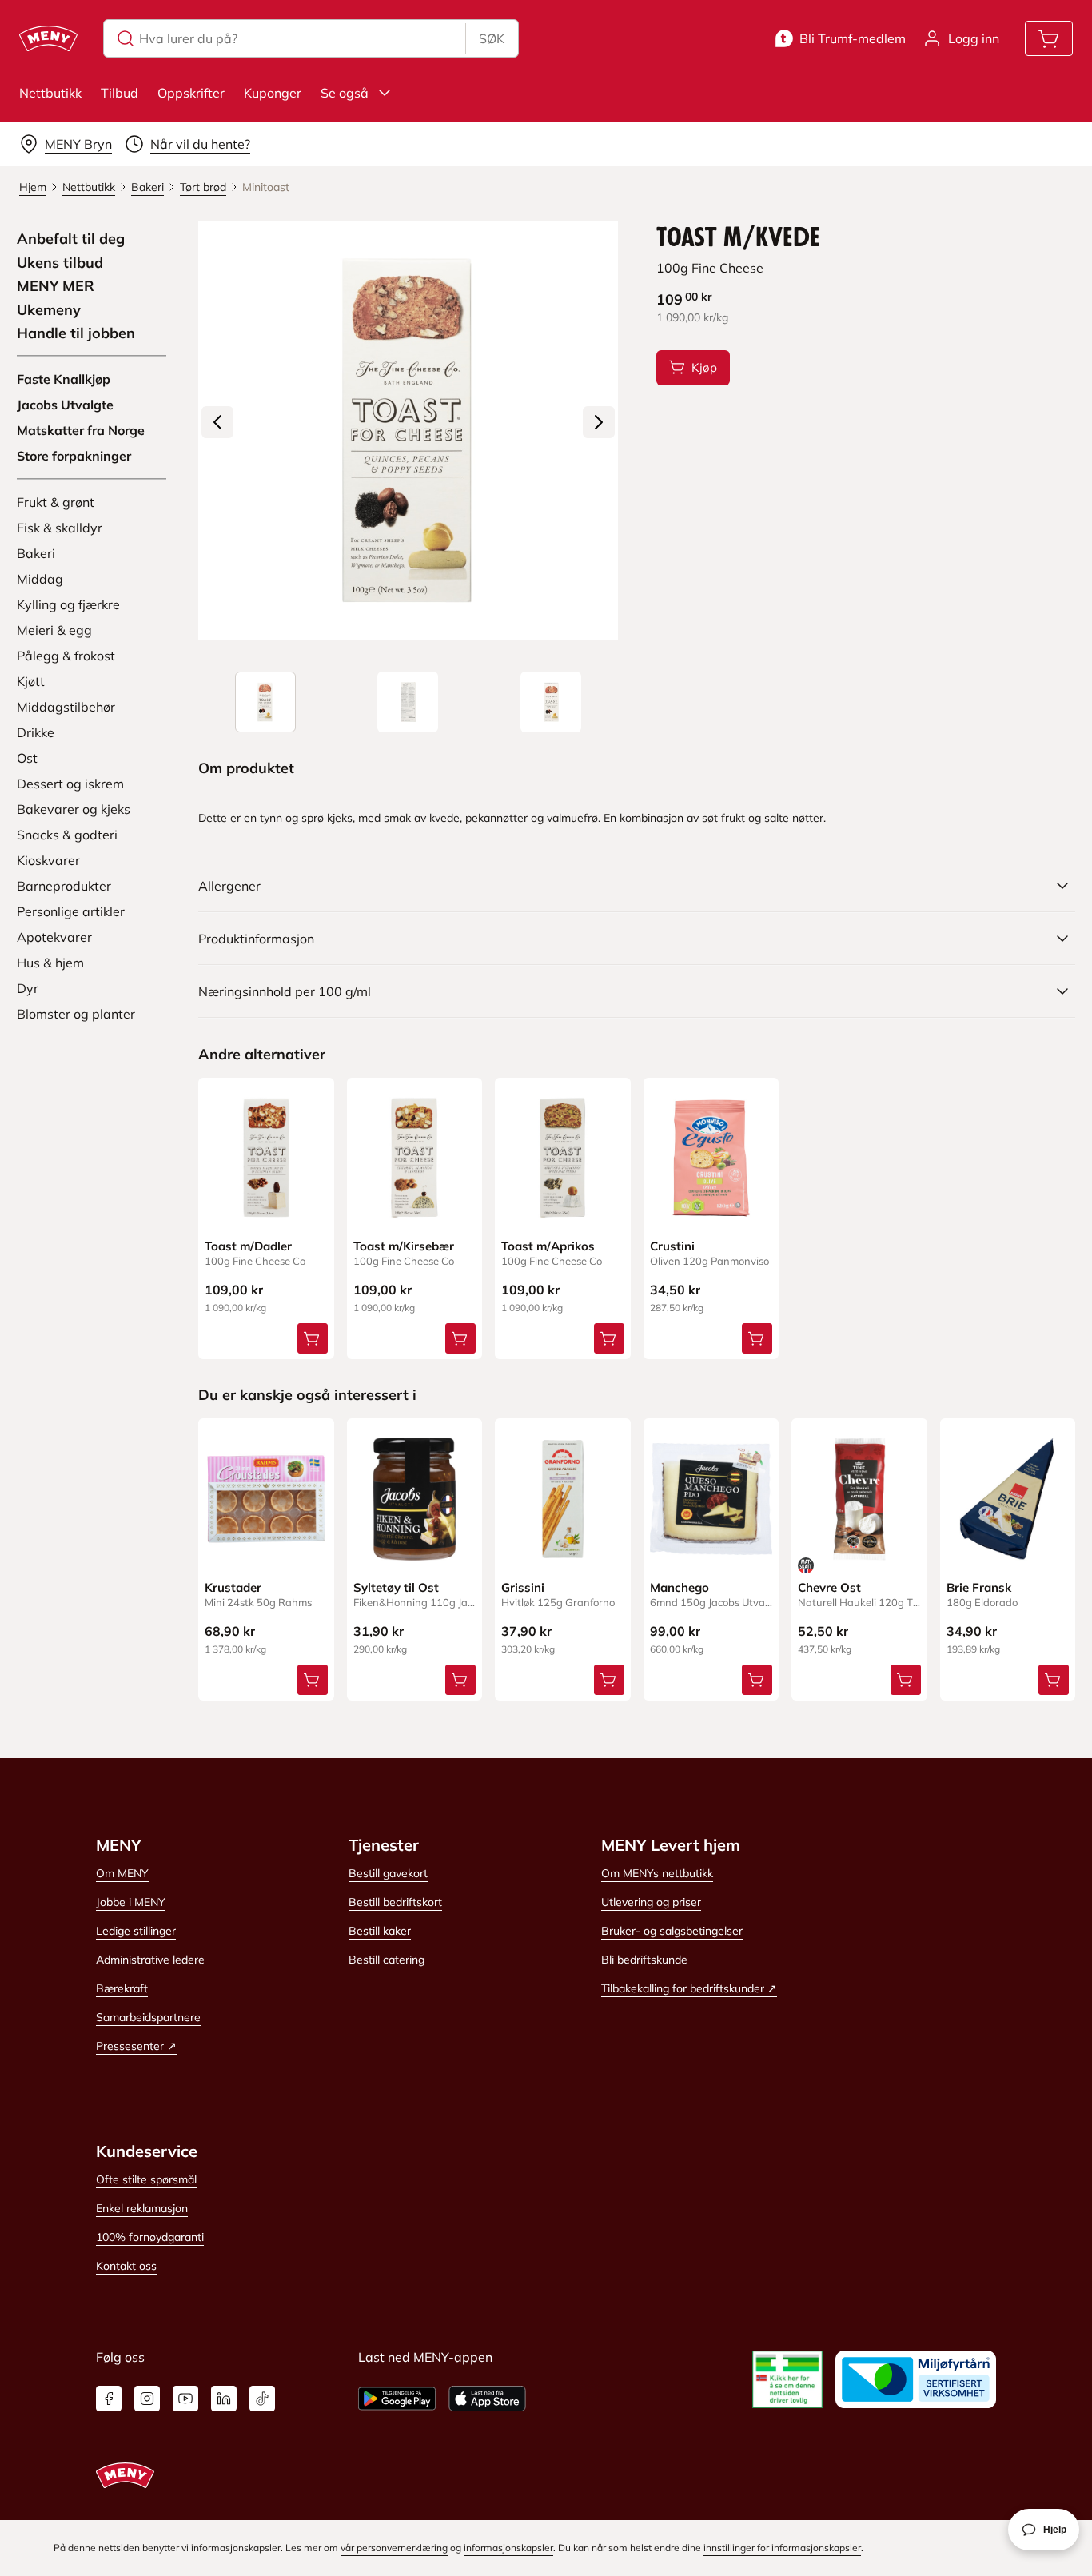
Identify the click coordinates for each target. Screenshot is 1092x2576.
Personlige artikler (71, 911)
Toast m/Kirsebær (404, 1246)
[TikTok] (262, 2399)
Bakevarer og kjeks (74, 809)
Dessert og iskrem (70, 784)
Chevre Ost (829, 1587)
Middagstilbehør (66, 707)
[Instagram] (147, 2399)
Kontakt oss (126, 2266)
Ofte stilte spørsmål (146, 2179)
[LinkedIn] (224, 2399)
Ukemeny (49, 310)
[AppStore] (487, 2399)
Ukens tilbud (60, 263)
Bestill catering (387, 1960)
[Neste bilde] (599, 422)
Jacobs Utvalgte (65, 405)
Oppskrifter (191, 93)
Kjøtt (31, 681)
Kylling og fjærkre (68, 604)
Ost (27, 758)
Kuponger (273, 93)
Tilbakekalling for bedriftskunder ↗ (689, 1988)
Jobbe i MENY (131, 1902)
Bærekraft (122, 1988)
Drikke (36, 732)
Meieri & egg (54, 630)
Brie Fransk (979, 1587)
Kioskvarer (48, 860)
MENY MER (56, 286)
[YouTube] (185, 2399)
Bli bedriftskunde (644, 1960)
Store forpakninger (74, 456)
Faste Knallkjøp (64, 379)
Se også (345, 93)
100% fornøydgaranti (150, 2237)
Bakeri (36, 553)
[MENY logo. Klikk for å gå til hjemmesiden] (48, 38)
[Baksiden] (408, 702)
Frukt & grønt (56, 502)
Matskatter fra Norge (81, 430)
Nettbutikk (50, 93)
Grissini (523, 1587)
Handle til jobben (76, 333)
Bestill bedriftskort (395, 1902)
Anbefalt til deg (71, 239)
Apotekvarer (54, 937)
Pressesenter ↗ (136, 2046)
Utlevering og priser (651, 1902)
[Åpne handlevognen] (1049, 38)
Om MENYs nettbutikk (657, 1873)
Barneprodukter (64, 886)
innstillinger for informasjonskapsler (782, 2548)
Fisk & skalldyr (60, 528)
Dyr (28, 988)
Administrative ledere (150, 1960)
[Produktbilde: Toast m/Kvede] (265, 702)
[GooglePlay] (397, 2399)
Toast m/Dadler (248, 1246)
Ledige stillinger (136, 1931)
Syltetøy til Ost (396, 1587)
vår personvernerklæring (394, 2548)
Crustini (672, 1246)
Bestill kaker (380, 1931)
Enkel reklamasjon (142, 2208)
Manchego (680, 1587)
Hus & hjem (50, 963)
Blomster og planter (76, 1014)
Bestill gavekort (388, 1873)
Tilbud (120, 93)
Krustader (233, 1587)
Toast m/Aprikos (548, 1246)
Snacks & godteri (67, 835)
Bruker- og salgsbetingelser (672, 1931)
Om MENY (122, 1873)
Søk (492, 38)
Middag (40, 579)
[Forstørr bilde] (408, 430)
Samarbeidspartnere (148, 2017)
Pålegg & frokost (66, 656)
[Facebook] (109, 2399)
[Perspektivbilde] (551, 702)
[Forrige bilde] (217, 422)
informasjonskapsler (508, 2548)
